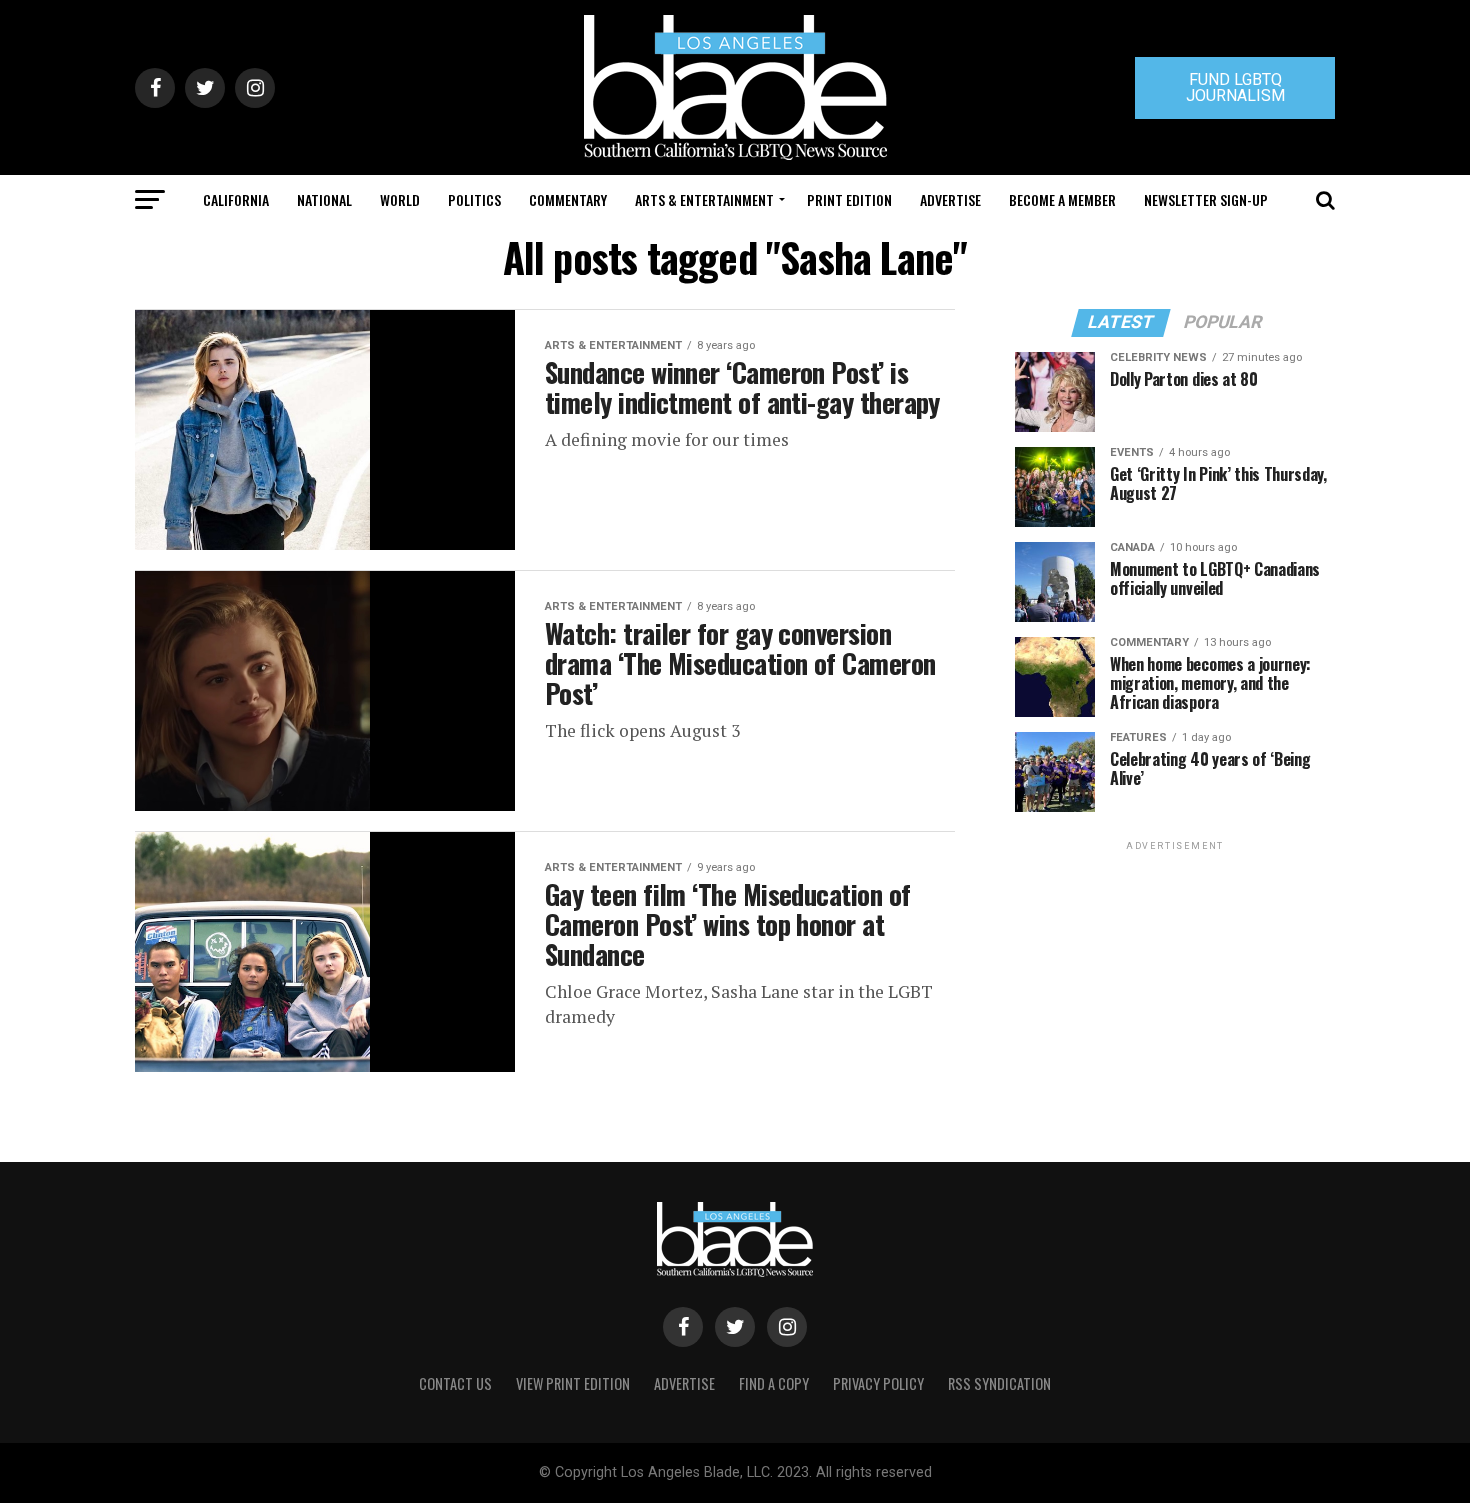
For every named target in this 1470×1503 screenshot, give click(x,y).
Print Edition (849, 199)
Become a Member (1062, 199)
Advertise (950, 199)
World (400, 199)
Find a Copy (774, 1383)
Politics (474, 199)
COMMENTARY (568, 199)
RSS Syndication (999, 1383)
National (324, 199)
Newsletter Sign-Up (1206, 199)
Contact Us (455, 1383)
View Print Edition (573, 1383)
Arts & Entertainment (704, 199)
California (236, 199)
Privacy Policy (878, 1383)
